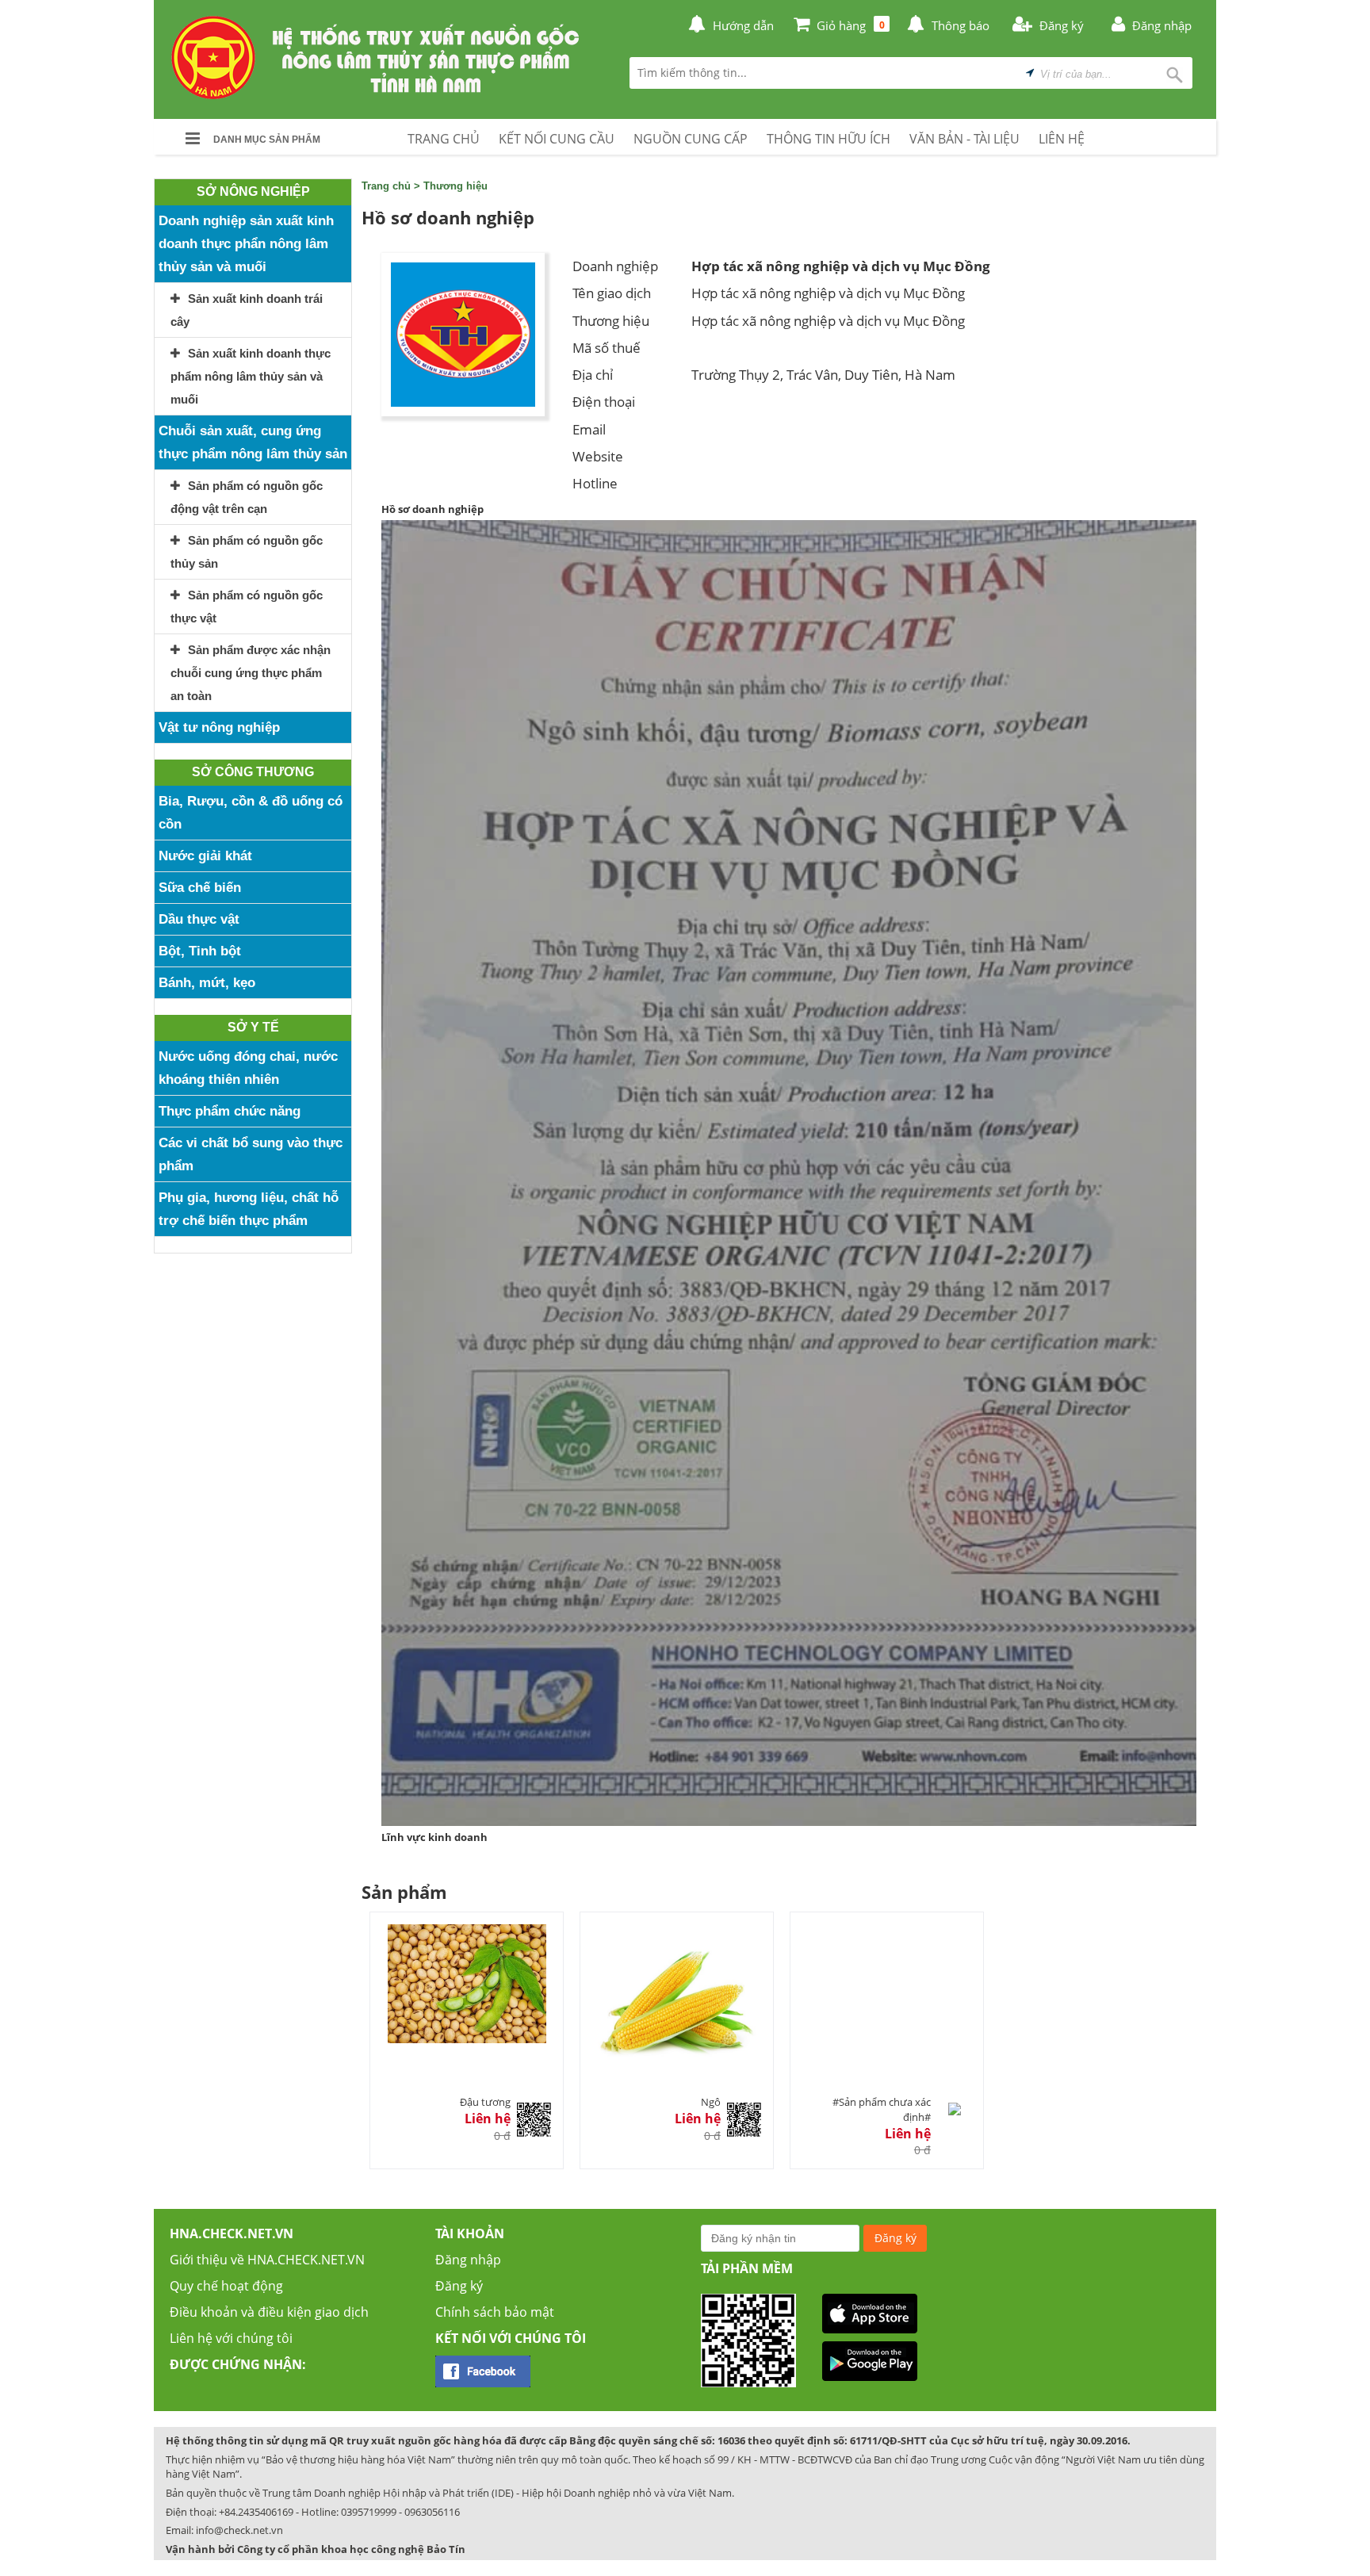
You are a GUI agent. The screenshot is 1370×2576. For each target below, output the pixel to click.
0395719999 (369, 2512)
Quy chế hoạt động (226, 2286)
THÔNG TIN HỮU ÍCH (829, 139)
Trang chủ (386, 186)
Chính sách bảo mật (495, 2312)
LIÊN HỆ (1062, 139)
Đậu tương (485, 2102)
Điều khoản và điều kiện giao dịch (269, 2312)
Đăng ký (459, 2286)
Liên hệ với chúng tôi (231, 2338)
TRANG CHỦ (444, 139)
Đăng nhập (468, 2260)
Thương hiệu (455, 186)
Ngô (711, 2102)
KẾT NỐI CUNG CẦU (557, 139)
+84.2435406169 (256, 2512)
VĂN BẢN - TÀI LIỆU (964, 139)
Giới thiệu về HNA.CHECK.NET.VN (267, 2260)
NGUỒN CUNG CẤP (691, 139)
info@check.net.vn (239, 2530)
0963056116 (432, 2512)
